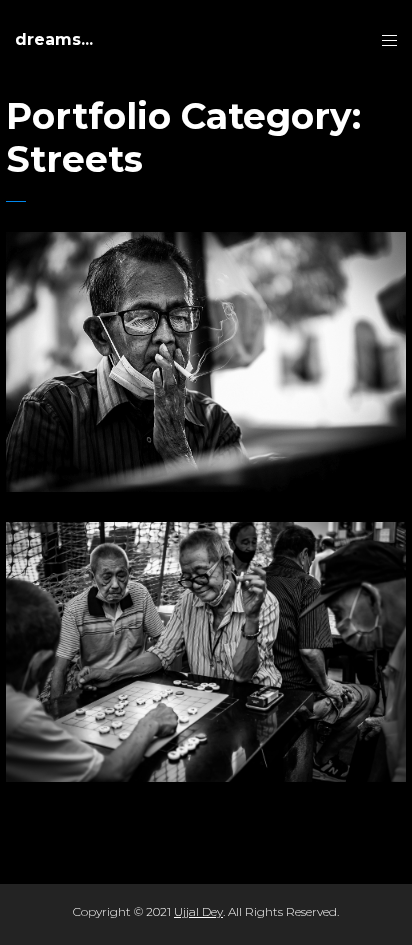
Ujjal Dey (198, 911)
